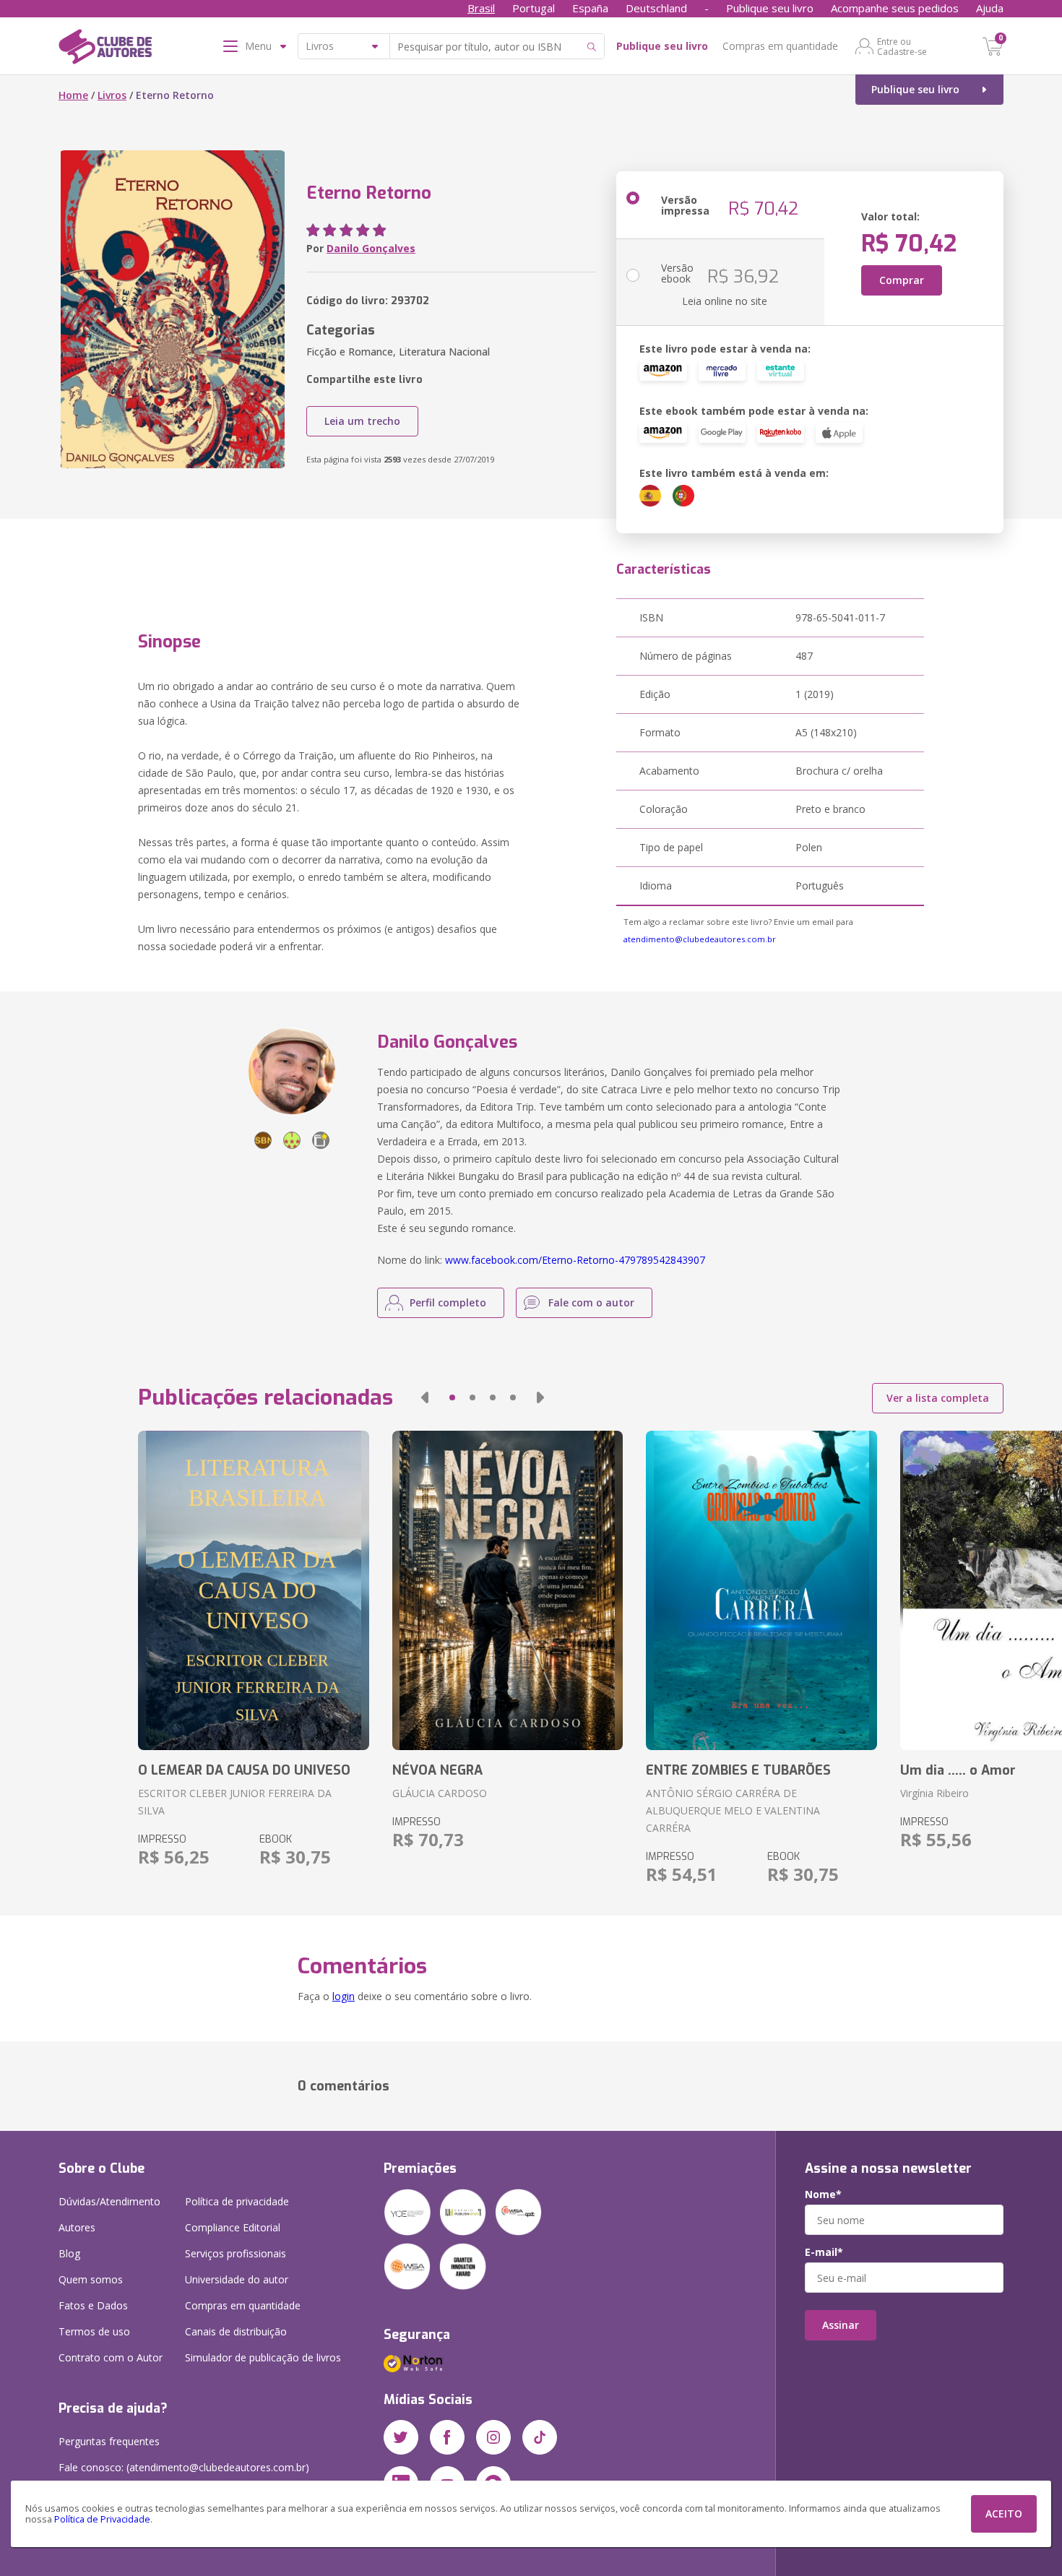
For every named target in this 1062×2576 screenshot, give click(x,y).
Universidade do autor (237, 2279)
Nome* (823, 2194)
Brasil (481, 8)
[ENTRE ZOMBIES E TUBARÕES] (761, 1590)
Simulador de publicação (263, 2357)
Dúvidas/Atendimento (109, 2201)
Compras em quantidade (780, 46)
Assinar (841, 2325)
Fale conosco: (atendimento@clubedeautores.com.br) (184, 2467)
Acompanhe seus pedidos (895, 8)
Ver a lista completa (938, 1398)
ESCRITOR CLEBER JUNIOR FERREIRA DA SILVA (235, 1802)
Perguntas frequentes (109, 2441)
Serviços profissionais (236, 2253)
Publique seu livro (770, 8)
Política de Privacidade (102, 2519)
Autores (77, 2227)
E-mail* (824, 2252)
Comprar (902, 280)
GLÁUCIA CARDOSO (440, 1793)
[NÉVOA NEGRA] (508, 1590)
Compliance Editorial (233, 2227)
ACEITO (1004, 2513)
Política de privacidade (237, 2201)
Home (73, 95)
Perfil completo (448, 1302)
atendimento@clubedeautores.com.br (700, 939)
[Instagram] (493, 2437)
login (344, 1996)
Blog (69, 2253)
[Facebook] (447, 2437)
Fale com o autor (591, 1302)
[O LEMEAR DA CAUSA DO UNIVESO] (253, 1590)
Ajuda (990, 8)
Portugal (534, 8)
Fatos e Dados (93, 2305)
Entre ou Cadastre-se (902, 46)
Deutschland (656, 8)
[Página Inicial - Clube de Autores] (105, 49)
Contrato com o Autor (111, 2357)
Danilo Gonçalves (371, 248)
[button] (425, 1397)
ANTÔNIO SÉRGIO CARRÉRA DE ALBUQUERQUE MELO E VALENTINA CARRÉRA (733, 1810)
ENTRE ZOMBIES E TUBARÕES (738, 1770)
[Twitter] (401, 2437)
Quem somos (91, 2279)
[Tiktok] (540, 2437)
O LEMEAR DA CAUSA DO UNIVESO (244, 1770)
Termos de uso (94, 2331)
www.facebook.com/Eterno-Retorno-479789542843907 (575, 1260)
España (590, 8)
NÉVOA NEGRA (437, 1770)
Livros (112, 95)
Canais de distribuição (236, 2331)
